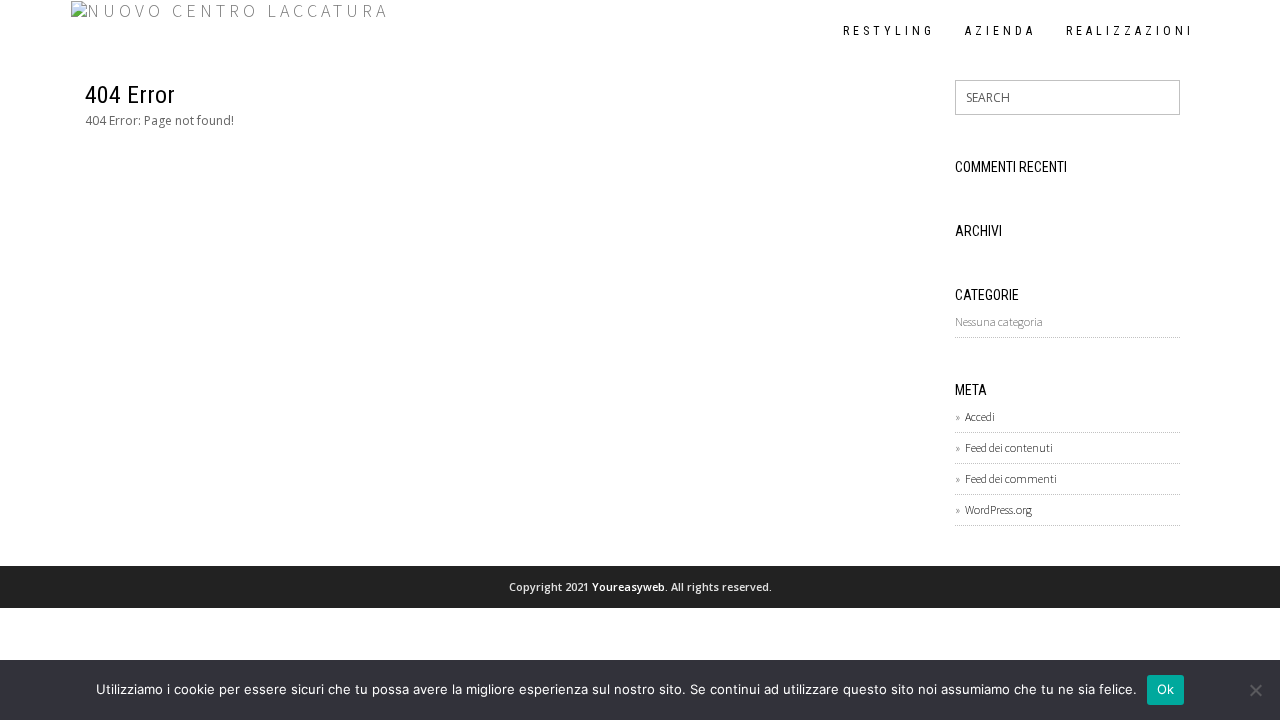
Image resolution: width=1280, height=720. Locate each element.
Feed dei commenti (1011, 478)
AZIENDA (1000, 31)
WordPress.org (998, 509)
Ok (1166, 689)
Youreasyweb (628, 586)
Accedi (980, 416)
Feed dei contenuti (1009, 447)
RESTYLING (889, 31)
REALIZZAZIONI (1130, 31)
